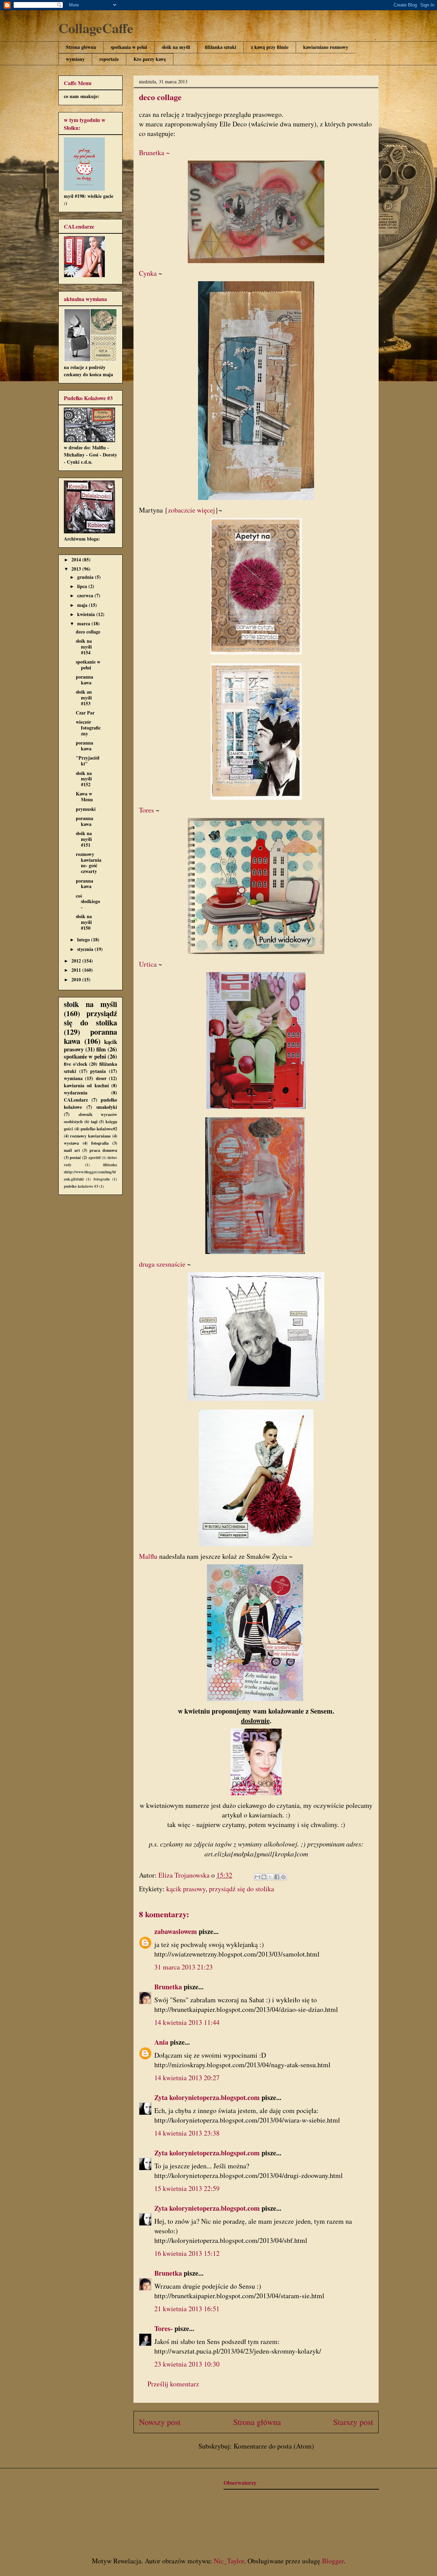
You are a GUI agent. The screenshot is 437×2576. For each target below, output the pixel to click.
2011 (77, 970)
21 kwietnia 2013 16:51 (187, 2309)
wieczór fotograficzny (88, 728)
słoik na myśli (176, 47)
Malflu (148, 1556)
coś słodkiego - (88, 902)
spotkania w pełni (129, 47)
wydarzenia (76, 1093)
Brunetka (168, 1987)
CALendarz (76, 1100)
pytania (98, 1071)
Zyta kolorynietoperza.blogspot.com (207, 2097)
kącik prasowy (186, 1889)
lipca (83, 586)
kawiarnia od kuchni (86, 1085)
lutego (84, 939)
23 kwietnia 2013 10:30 (187, 2364)
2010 (77, 979)
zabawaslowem (176, 1931)
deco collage (88, 632)
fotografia (100, 1143)
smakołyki (107, 1107)
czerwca (86, 595)
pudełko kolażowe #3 (81, 1186)
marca (84, 623)
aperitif (95, 1157)
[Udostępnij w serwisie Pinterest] (283, 1877)
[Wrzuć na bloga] (264, 1877)
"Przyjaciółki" (88, 761)
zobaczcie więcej (192, 510)
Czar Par (85, 713)
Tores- (164, 2328)
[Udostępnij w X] (270, 1877)
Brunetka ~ (154, 153)
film (101, 1049)
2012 (77, 961)
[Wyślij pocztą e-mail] (257, 1877)
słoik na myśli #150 (84, 922)
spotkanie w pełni (88, 665)
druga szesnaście (162, 1264)
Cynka (149, 273)
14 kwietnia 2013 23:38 (187, 2133)
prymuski (86, 809)
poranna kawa (84, 680)
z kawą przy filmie (270, 47)
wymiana (73, 1078)
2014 (77, 560)
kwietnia (87, 614)
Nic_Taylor (229, 2561)
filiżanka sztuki (221, 47)
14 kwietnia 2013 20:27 (187, 2078)
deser (101, 1078)
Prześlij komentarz (173, 2384)
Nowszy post (160, 2422)
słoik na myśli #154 (84, 647)
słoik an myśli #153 (84, 698)
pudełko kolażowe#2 (99, 1129)
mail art (72, 1150)
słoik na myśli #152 (84, 779)
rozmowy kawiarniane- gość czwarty (89, 863)
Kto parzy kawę (150, 59)
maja (83, 605)
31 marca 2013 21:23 (184, 1967)
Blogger (333, 2561)
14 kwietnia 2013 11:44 (187, 2022)
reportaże (109, 59)
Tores (146, 810)
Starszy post (353, 2422)
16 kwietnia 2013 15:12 (187, 2253)
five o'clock (76, 1064)
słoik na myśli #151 (84, 839)
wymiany (75, 59)
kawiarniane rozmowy (326, 47)
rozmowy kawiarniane (90, 1136)
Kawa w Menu (84, 796)
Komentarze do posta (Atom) (274, 2446)
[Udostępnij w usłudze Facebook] (277, 1877)
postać (75, 1157)
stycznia (86, 949)
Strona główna (81, 47)
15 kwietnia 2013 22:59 (187, 2188)
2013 (77, 569)
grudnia (86, 577)
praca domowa (103, 1150)
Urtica (148, 964)
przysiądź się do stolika (242, 1889)
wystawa (71, 1143)
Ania (161, 2042)
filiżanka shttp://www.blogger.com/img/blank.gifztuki (90, 1172)
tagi (94, 1121)
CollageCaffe (96, 28)
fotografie (102, 1179)
